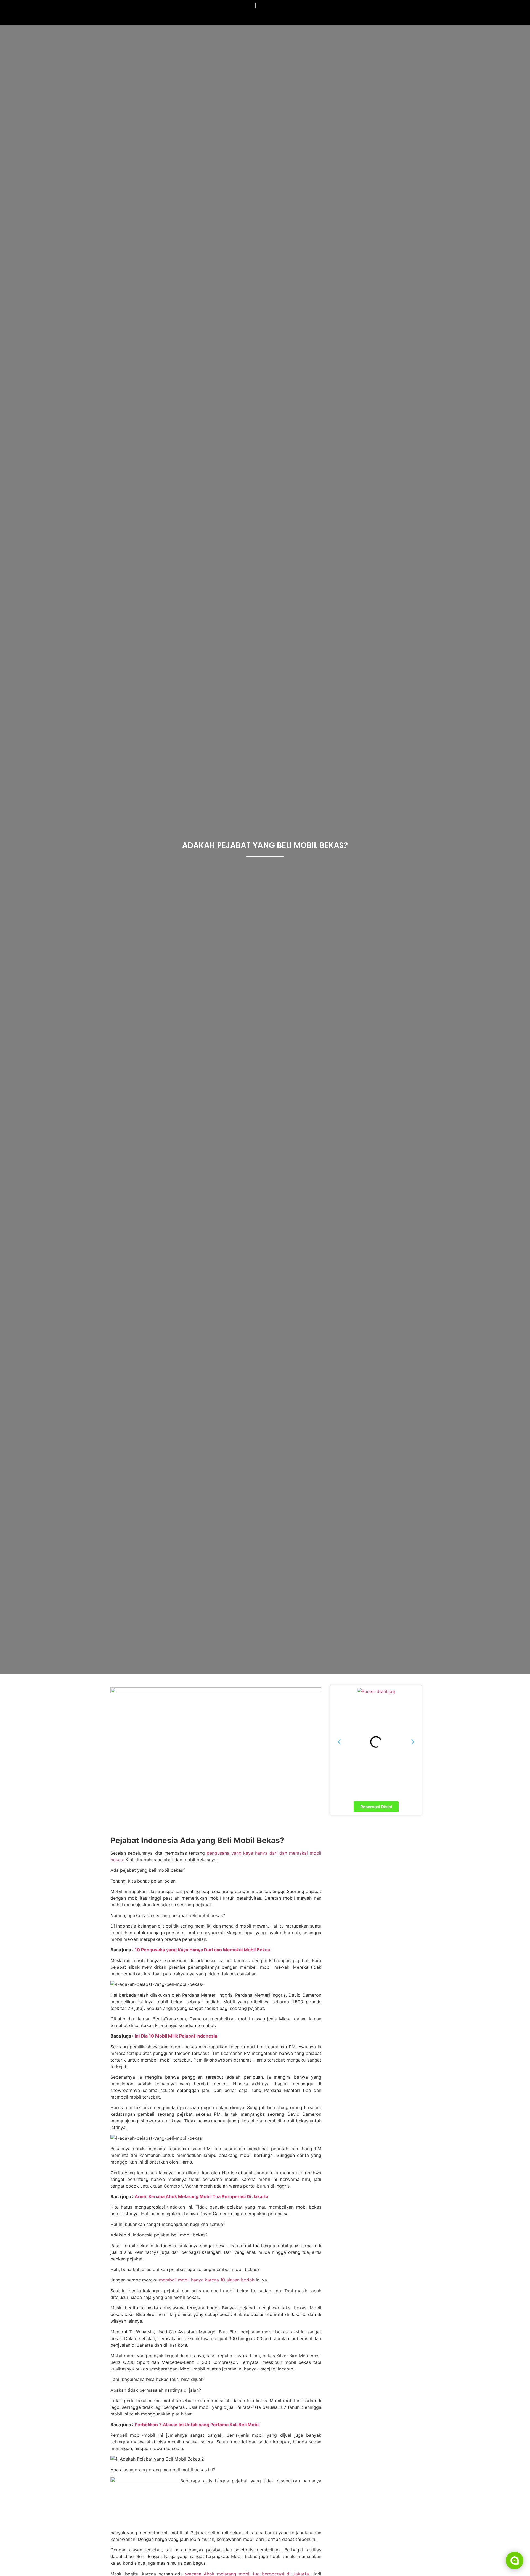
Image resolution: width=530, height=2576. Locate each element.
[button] (339, 1742)
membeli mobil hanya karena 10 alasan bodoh (207, 2280)
